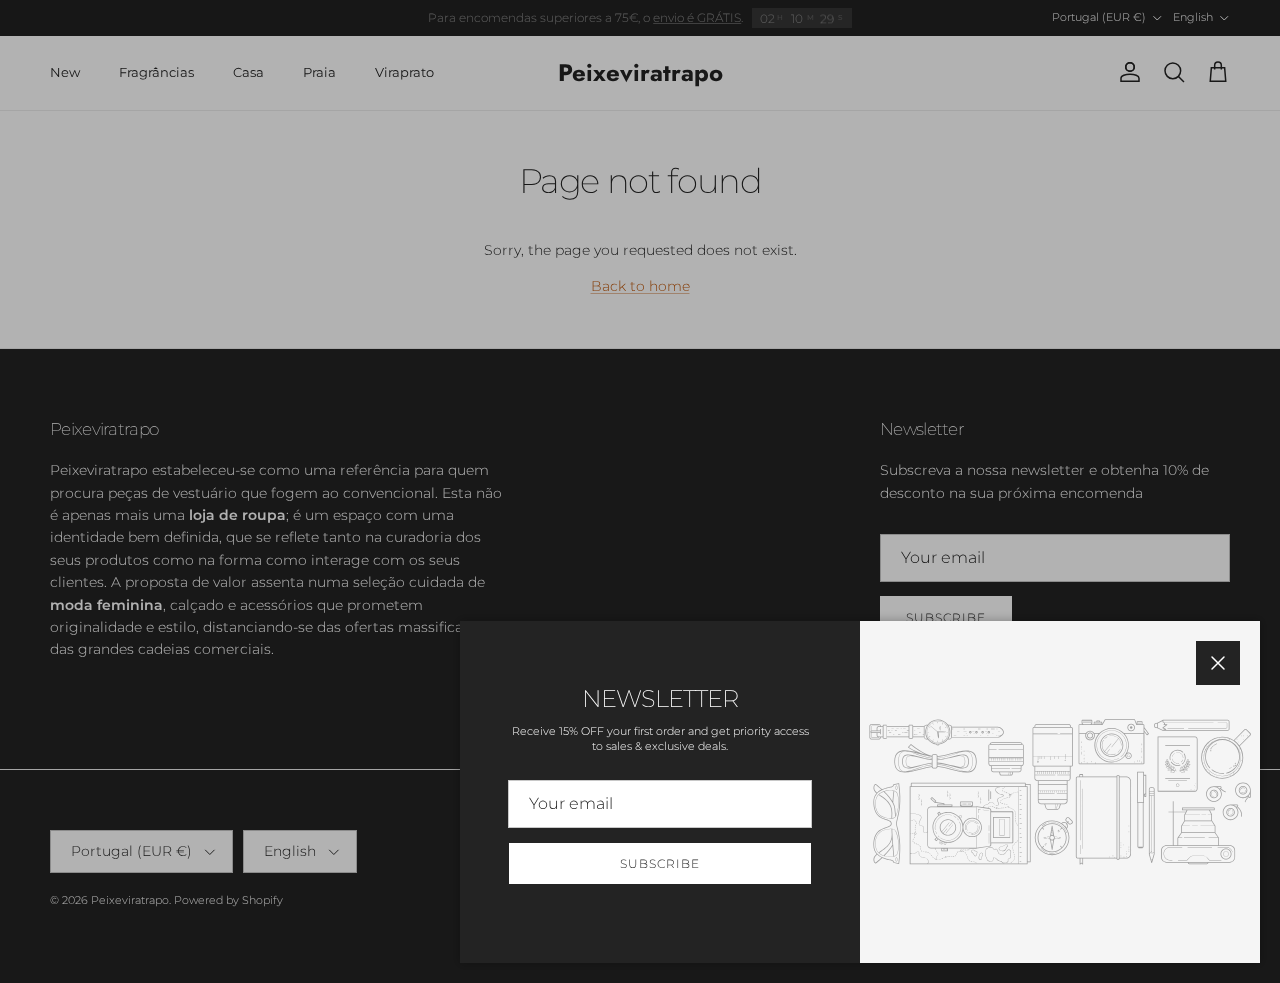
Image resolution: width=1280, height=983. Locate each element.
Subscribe (660, 863)
